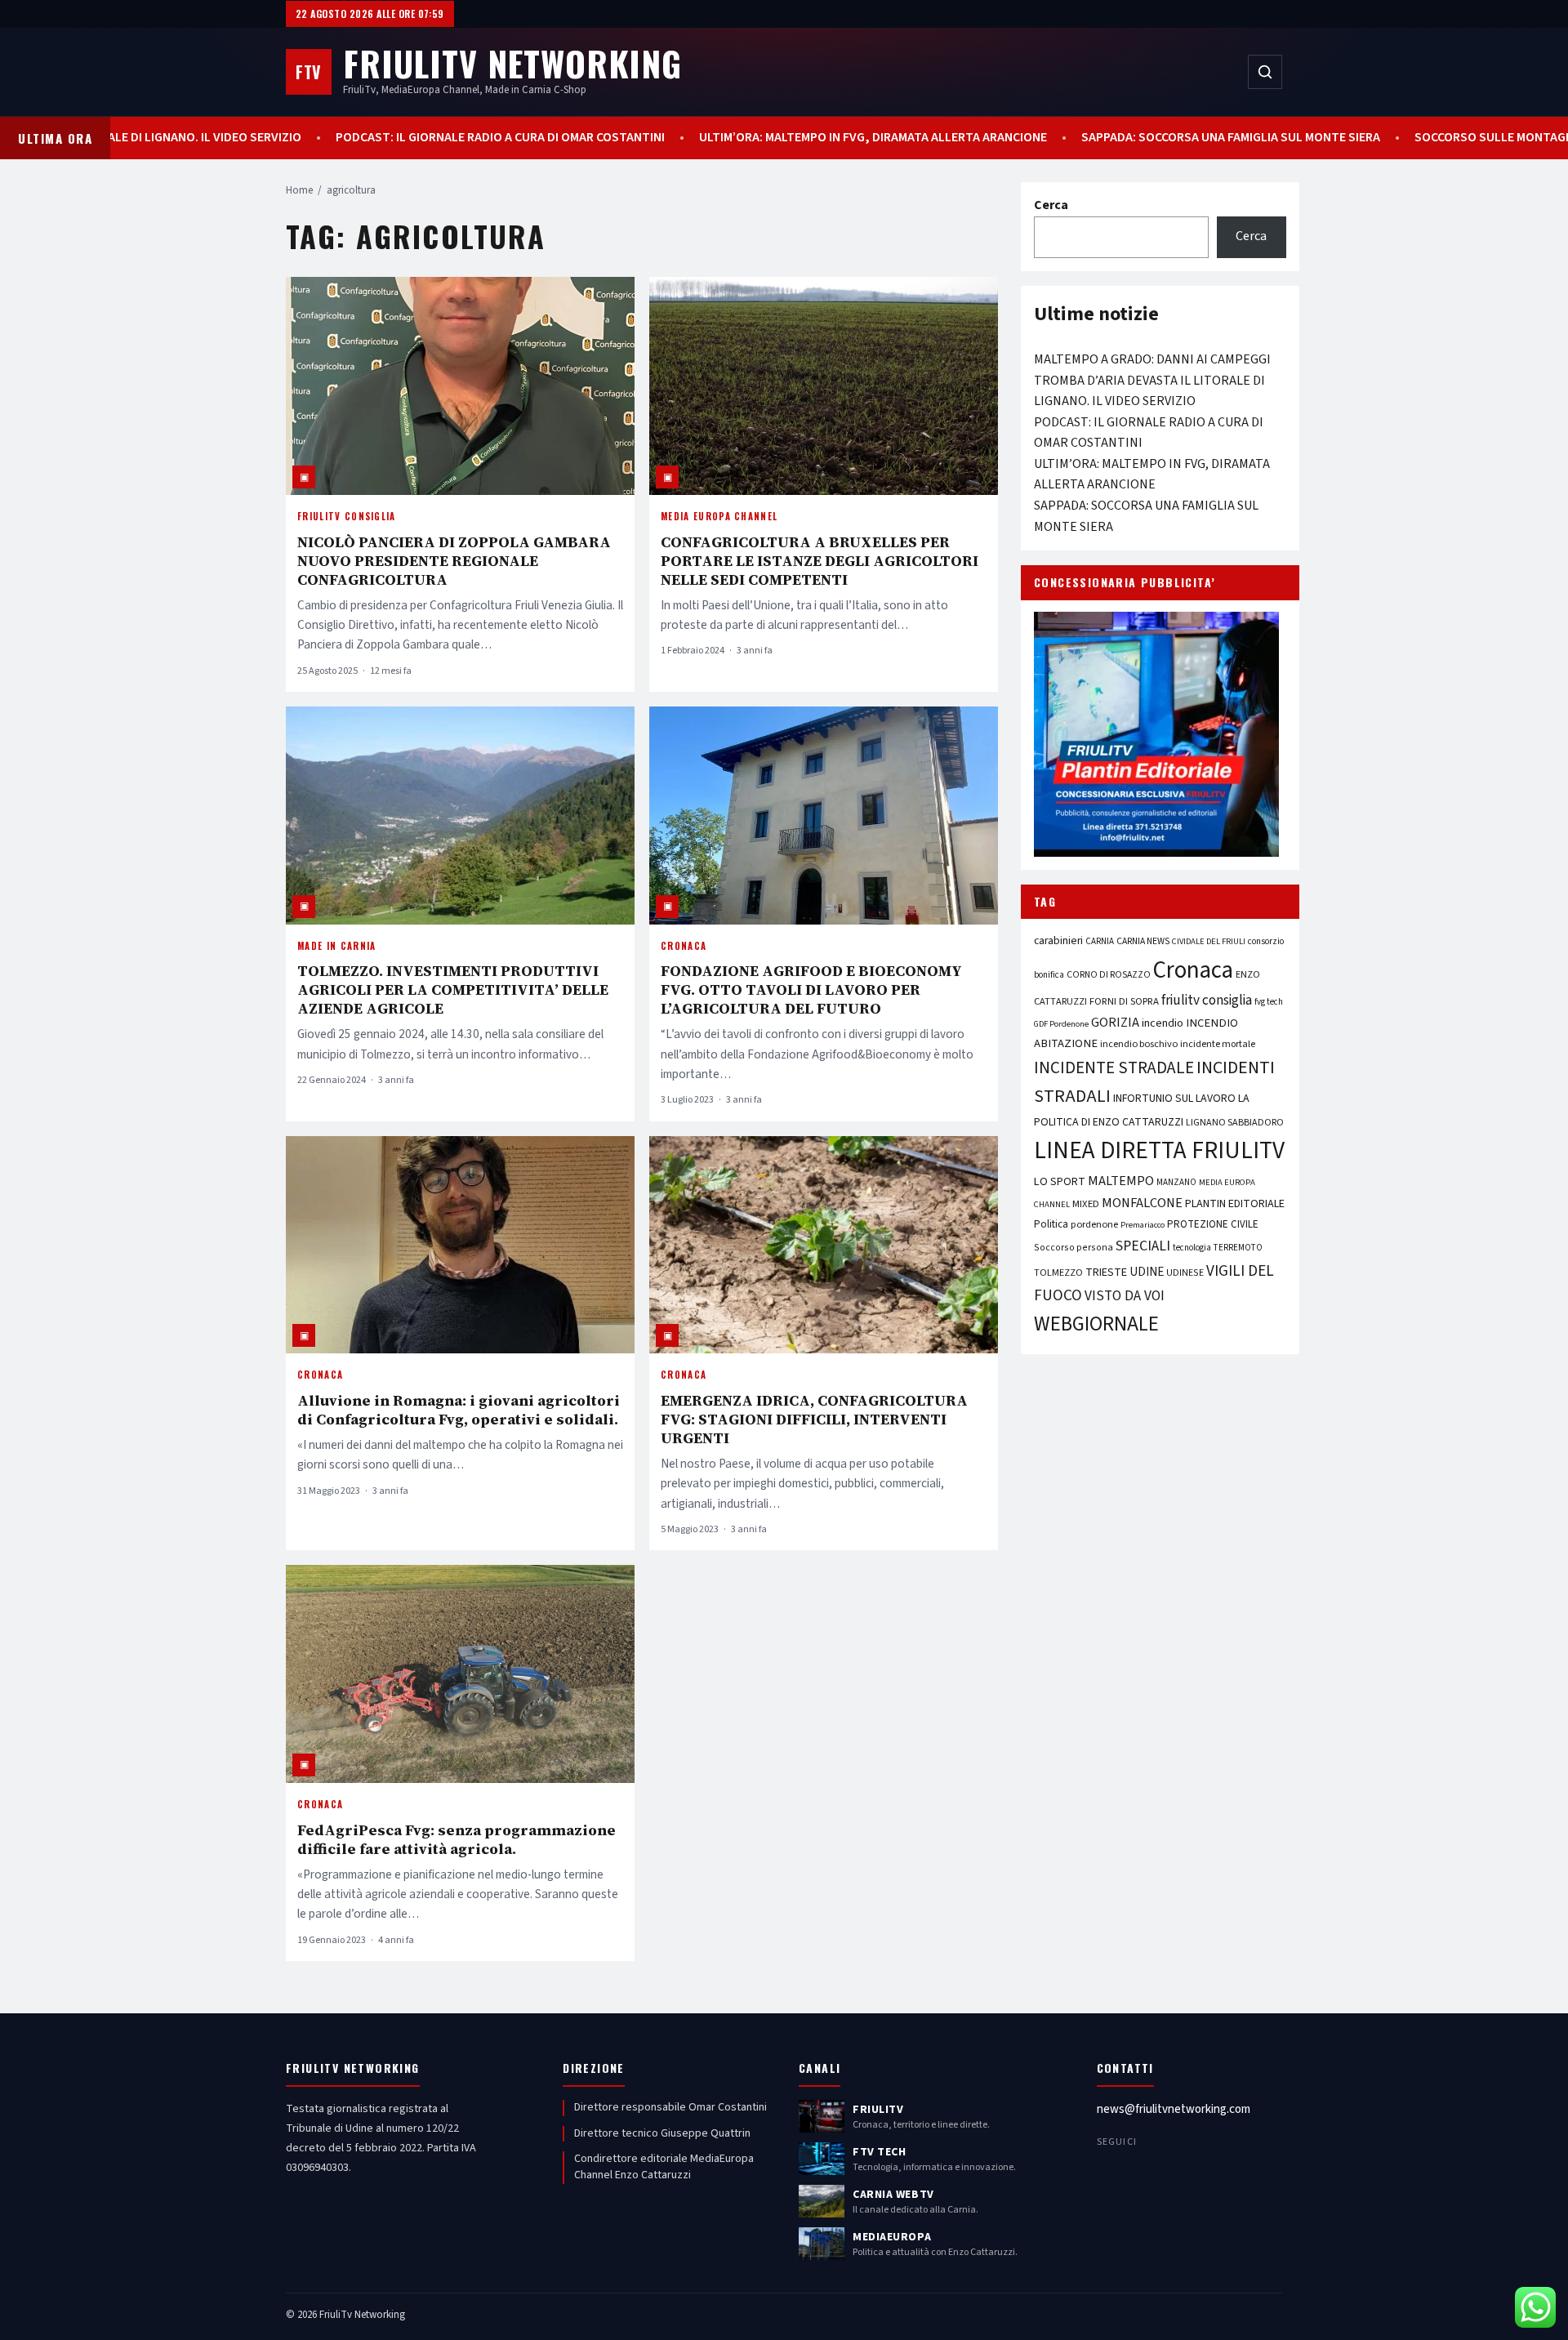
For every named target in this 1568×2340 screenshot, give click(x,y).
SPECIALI (1143, 1246)
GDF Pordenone (1061, 1024)
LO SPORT (1060, 1181)
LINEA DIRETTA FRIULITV (1159, 1151)
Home (299, 190)
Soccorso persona (1074, 1248)
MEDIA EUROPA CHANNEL (719, 516)
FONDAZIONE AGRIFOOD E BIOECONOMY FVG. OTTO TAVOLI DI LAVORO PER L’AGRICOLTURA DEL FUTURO (811, 989)
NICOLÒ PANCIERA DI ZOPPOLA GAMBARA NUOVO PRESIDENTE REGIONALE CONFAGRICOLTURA (454, 561)
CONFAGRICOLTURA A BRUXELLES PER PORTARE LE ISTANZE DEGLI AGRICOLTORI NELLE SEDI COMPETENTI (820, 561)
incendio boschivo (1139, 1044)
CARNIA (1100, 941)
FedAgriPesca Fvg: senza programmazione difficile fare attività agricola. (457, 1839)
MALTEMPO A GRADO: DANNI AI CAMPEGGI (1152, 359)
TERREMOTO (1238, 1248)
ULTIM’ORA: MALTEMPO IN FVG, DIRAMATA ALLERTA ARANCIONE (803, 138)
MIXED (1086, 1204)
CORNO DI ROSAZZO (1109, 975)
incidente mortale (1218, 1044)
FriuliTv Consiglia (347, 516)
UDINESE (1185, 1273)
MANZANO (1176, 1182)
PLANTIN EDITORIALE (1235, 1204)
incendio (1163, 1023)
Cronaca (684, 946)
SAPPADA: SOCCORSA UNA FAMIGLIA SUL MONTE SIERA (1160, 138)
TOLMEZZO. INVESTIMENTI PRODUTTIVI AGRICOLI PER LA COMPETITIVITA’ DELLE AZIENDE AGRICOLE (453, 989)
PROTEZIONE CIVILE (1213, 1224)
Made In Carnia (336, 946)
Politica (1051, 1224)
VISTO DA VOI (1125, 1296)
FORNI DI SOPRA (1124, 1001)
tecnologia (1192, 1248)
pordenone (1094, 1224)
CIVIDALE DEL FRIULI (1209, 941)
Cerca (1051, 205)
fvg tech (1269, 1002)
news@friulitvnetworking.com (1174, 2109)
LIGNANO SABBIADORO (1235, 1123)
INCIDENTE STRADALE (1114, 1067)
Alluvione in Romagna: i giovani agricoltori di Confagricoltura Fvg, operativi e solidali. (459, 1410)
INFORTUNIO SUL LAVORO (1174, 1099)
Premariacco (1143, 1225)
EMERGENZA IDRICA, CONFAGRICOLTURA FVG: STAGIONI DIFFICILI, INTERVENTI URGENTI (814, 1419)
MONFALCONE (1142, 1203)
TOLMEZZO (1058, 1273)
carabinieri (1058, 940)
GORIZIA (1115, 1023)
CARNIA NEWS (1143, 941)
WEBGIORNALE (1096, 1324)
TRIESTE (1106, 1272)
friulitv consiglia (1207, 1000)
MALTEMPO (1121, 1181)
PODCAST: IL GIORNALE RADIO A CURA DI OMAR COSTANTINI (430, 138)
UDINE (1147, 1272)
